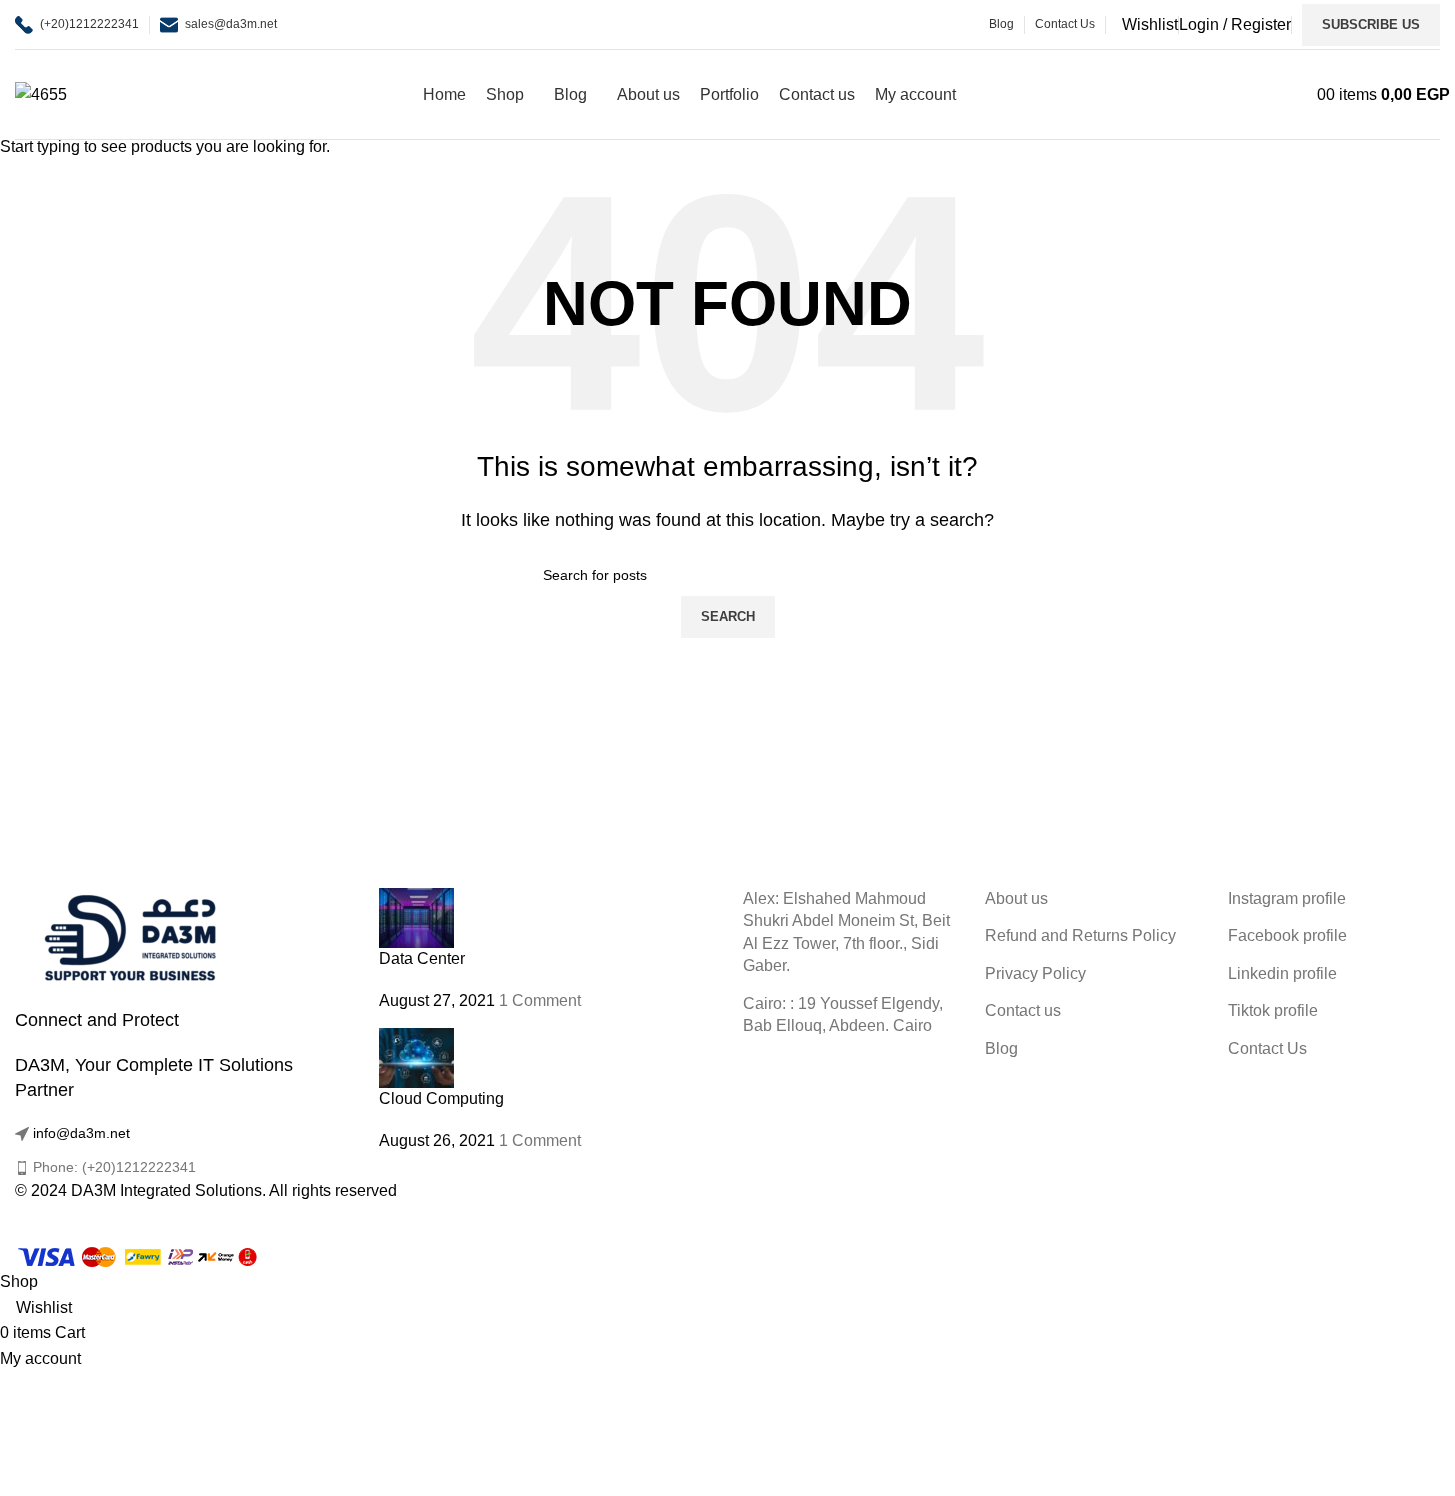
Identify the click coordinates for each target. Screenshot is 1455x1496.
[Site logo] (41, 93)
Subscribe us (1371, 24)
